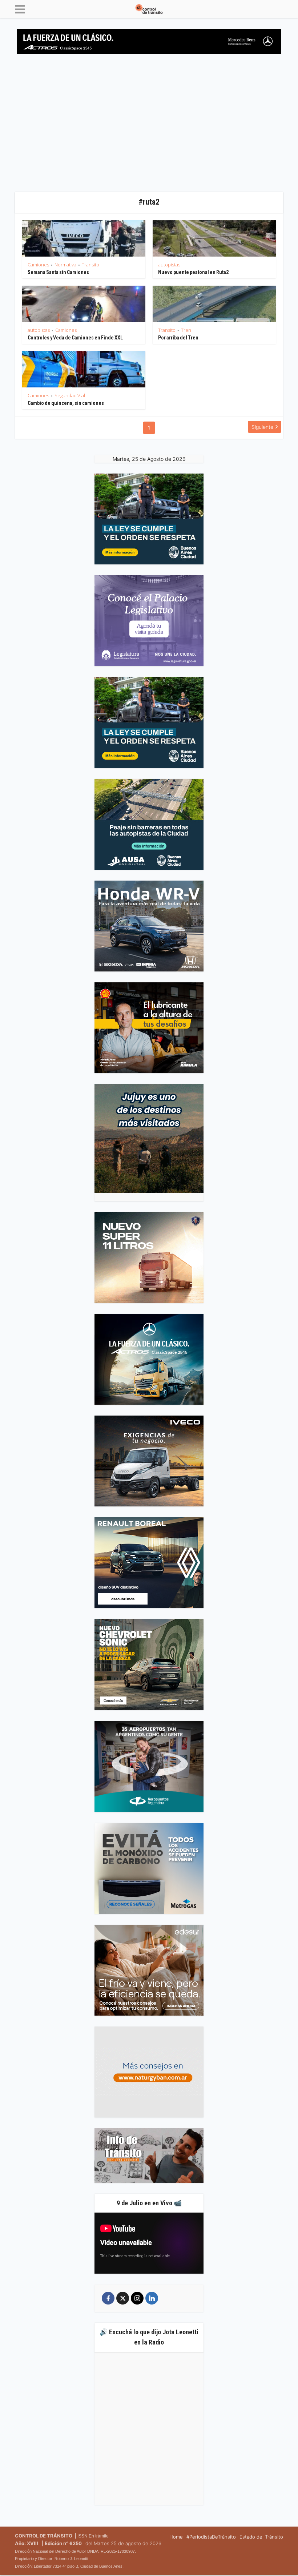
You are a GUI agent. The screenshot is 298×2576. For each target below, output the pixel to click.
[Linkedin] (152, 2298)
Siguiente (262, 427)
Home (176, 2537)
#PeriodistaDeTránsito (211, 2537)
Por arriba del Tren (178, 338)
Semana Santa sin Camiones (58, 272)
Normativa (65, 265)
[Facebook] (108, 2298)
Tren (186, 330)
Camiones (38, 265)
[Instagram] (137, 2298)
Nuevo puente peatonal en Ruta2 (193, 272)
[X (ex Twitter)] (123, 2298)
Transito (90, 265)
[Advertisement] (149, 126)
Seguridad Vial (70, 395)
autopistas (169, 265)
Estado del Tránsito (261, 2537)
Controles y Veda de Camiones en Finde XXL (75, 338)
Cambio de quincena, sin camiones (66, 403)
